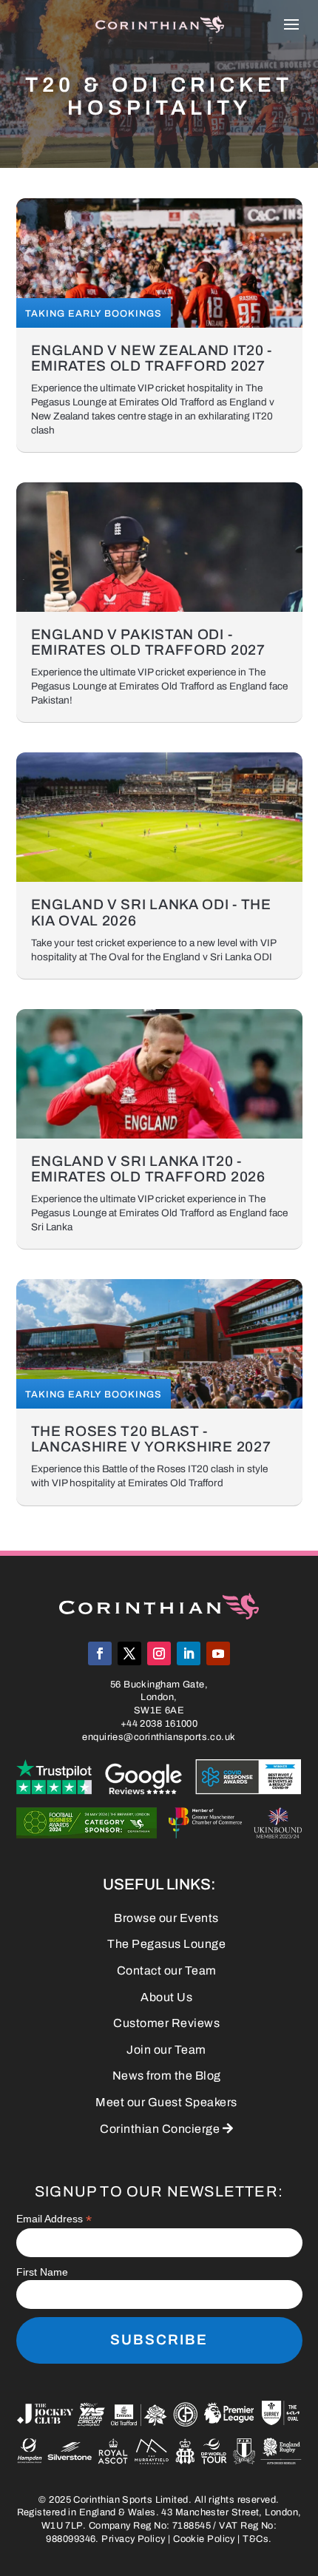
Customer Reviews (166, 2023)
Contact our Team (167, 1970)
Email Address (54, 2219)
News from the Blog (167, 2076)
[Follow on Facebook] (100, 1653)
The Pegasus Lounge (166, 1944)
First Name (42, 2272)
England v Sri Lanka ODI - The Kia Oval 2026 (151, 912)
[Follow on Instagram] (159, 1653)
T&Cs (256, 2539)
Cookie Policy (204, 2539)
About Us (166, 1997)
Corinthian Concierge (166, 2129)
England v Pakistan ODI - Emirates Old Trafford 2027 (148, 642)
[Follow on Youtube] (218, 1653)
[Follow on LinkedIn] (189, 1653)
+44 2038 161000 (159, 1724)
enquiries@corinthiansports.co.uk (159, 1737)
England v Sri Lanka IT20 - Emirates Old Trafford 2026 (148, 1169)
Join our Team (166, 2050)
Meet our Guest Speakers (166, 2102)
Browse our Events (166, 1918)
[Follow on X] (129, 1653)
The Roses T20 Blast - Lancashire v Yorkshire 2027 (151, 1439)
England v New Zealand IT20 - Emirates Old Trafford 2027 (152, 358)
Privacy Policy (133, 2539)
